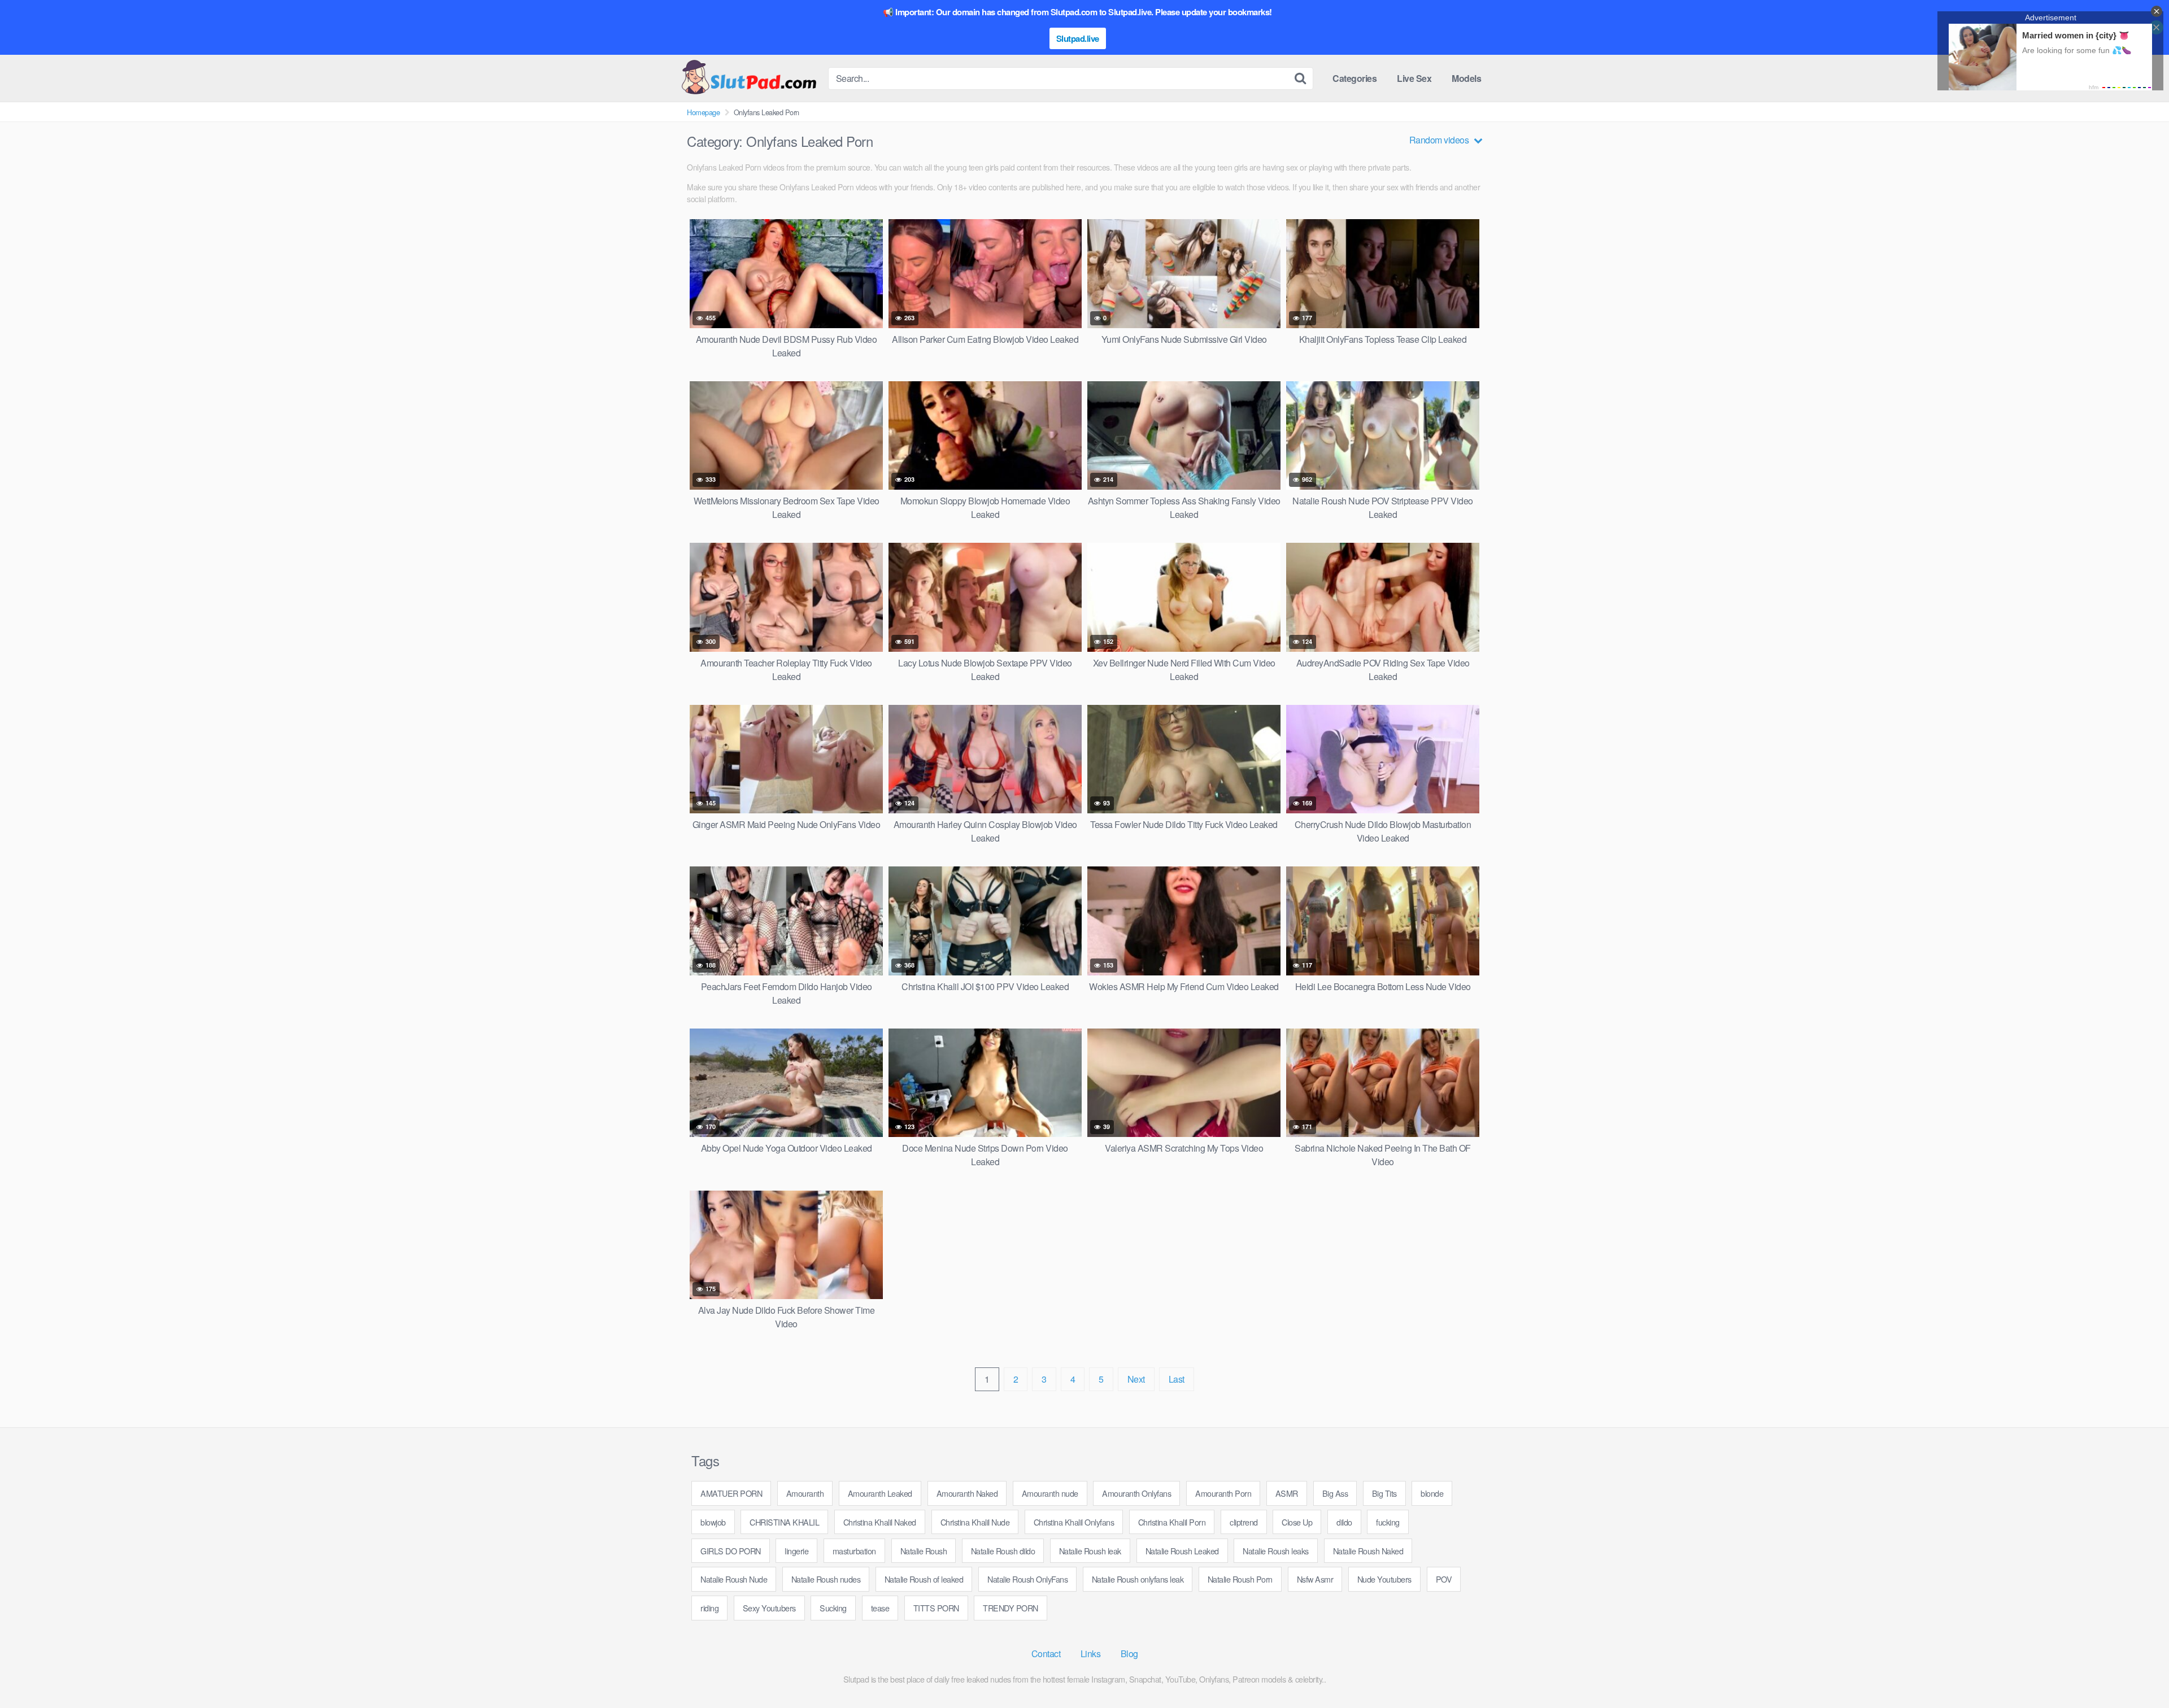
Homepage (703, 112)
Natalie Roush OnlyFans (1027, 1579)
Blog (1129, 1653)
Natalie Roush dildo (1003, 1551)
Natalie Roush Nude (734, 1579)
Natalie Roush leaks (1276, 1551)
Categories (1354, 78)
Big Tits (1384, 1493)
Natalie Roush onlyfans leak (1138, 1579)
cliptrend (1244, 1522)
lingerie (796, 1551)
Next (1136, 1379)
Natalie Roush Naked (1368, 1551)
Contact (1046, 1653)
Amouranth (805, 1493)
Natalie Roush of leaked (924, 1579)
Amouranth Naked (967, 1493)
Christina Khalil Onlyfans (1074, 1522)
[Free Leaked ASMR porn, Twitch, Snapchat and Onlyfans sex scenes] (748, 78)
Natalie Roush (924, 1551)
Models (1466, 78)
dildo (1344, 1522)
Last (1177, 1379)
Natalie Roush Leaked (1182, 1551)
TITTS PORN (936, 1608)
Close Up (1297, 1522)
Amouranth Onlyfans (1136, 1493)
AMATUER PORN (731, 1493)
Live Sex (1414, 78)
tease (880, 1608)
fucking (1388, 1522)
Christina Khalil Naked (880, 1522)
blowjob (713, 1522)
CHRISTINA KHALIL (784, 1522)
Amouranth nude (1050, 1493)
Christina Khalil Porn (1172, 1522)
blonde (1432, 1493)
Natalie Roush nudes (826, 1579)
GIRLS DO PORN (731, 1551)
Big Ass (1335, 1493)
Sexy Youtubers (769, 1608)
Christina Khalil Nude (975, 1522)
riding (709, 1608)
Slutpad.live (1078, 38)
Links (1091, 1653)
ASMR (1287, 1493)
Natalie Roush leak (1090, 1551)
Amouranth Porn (1223, 1493)
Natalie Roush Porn (1240, 1579)
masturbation (854, 1551)
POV (1444, 1579)
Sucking (833, 1608)
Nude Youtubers (1384, 1579)
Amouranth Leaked (880, 1493)
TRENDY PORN (1011, 1608)
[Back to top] (2138, 1672)
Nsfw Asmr (1315, 1579)
